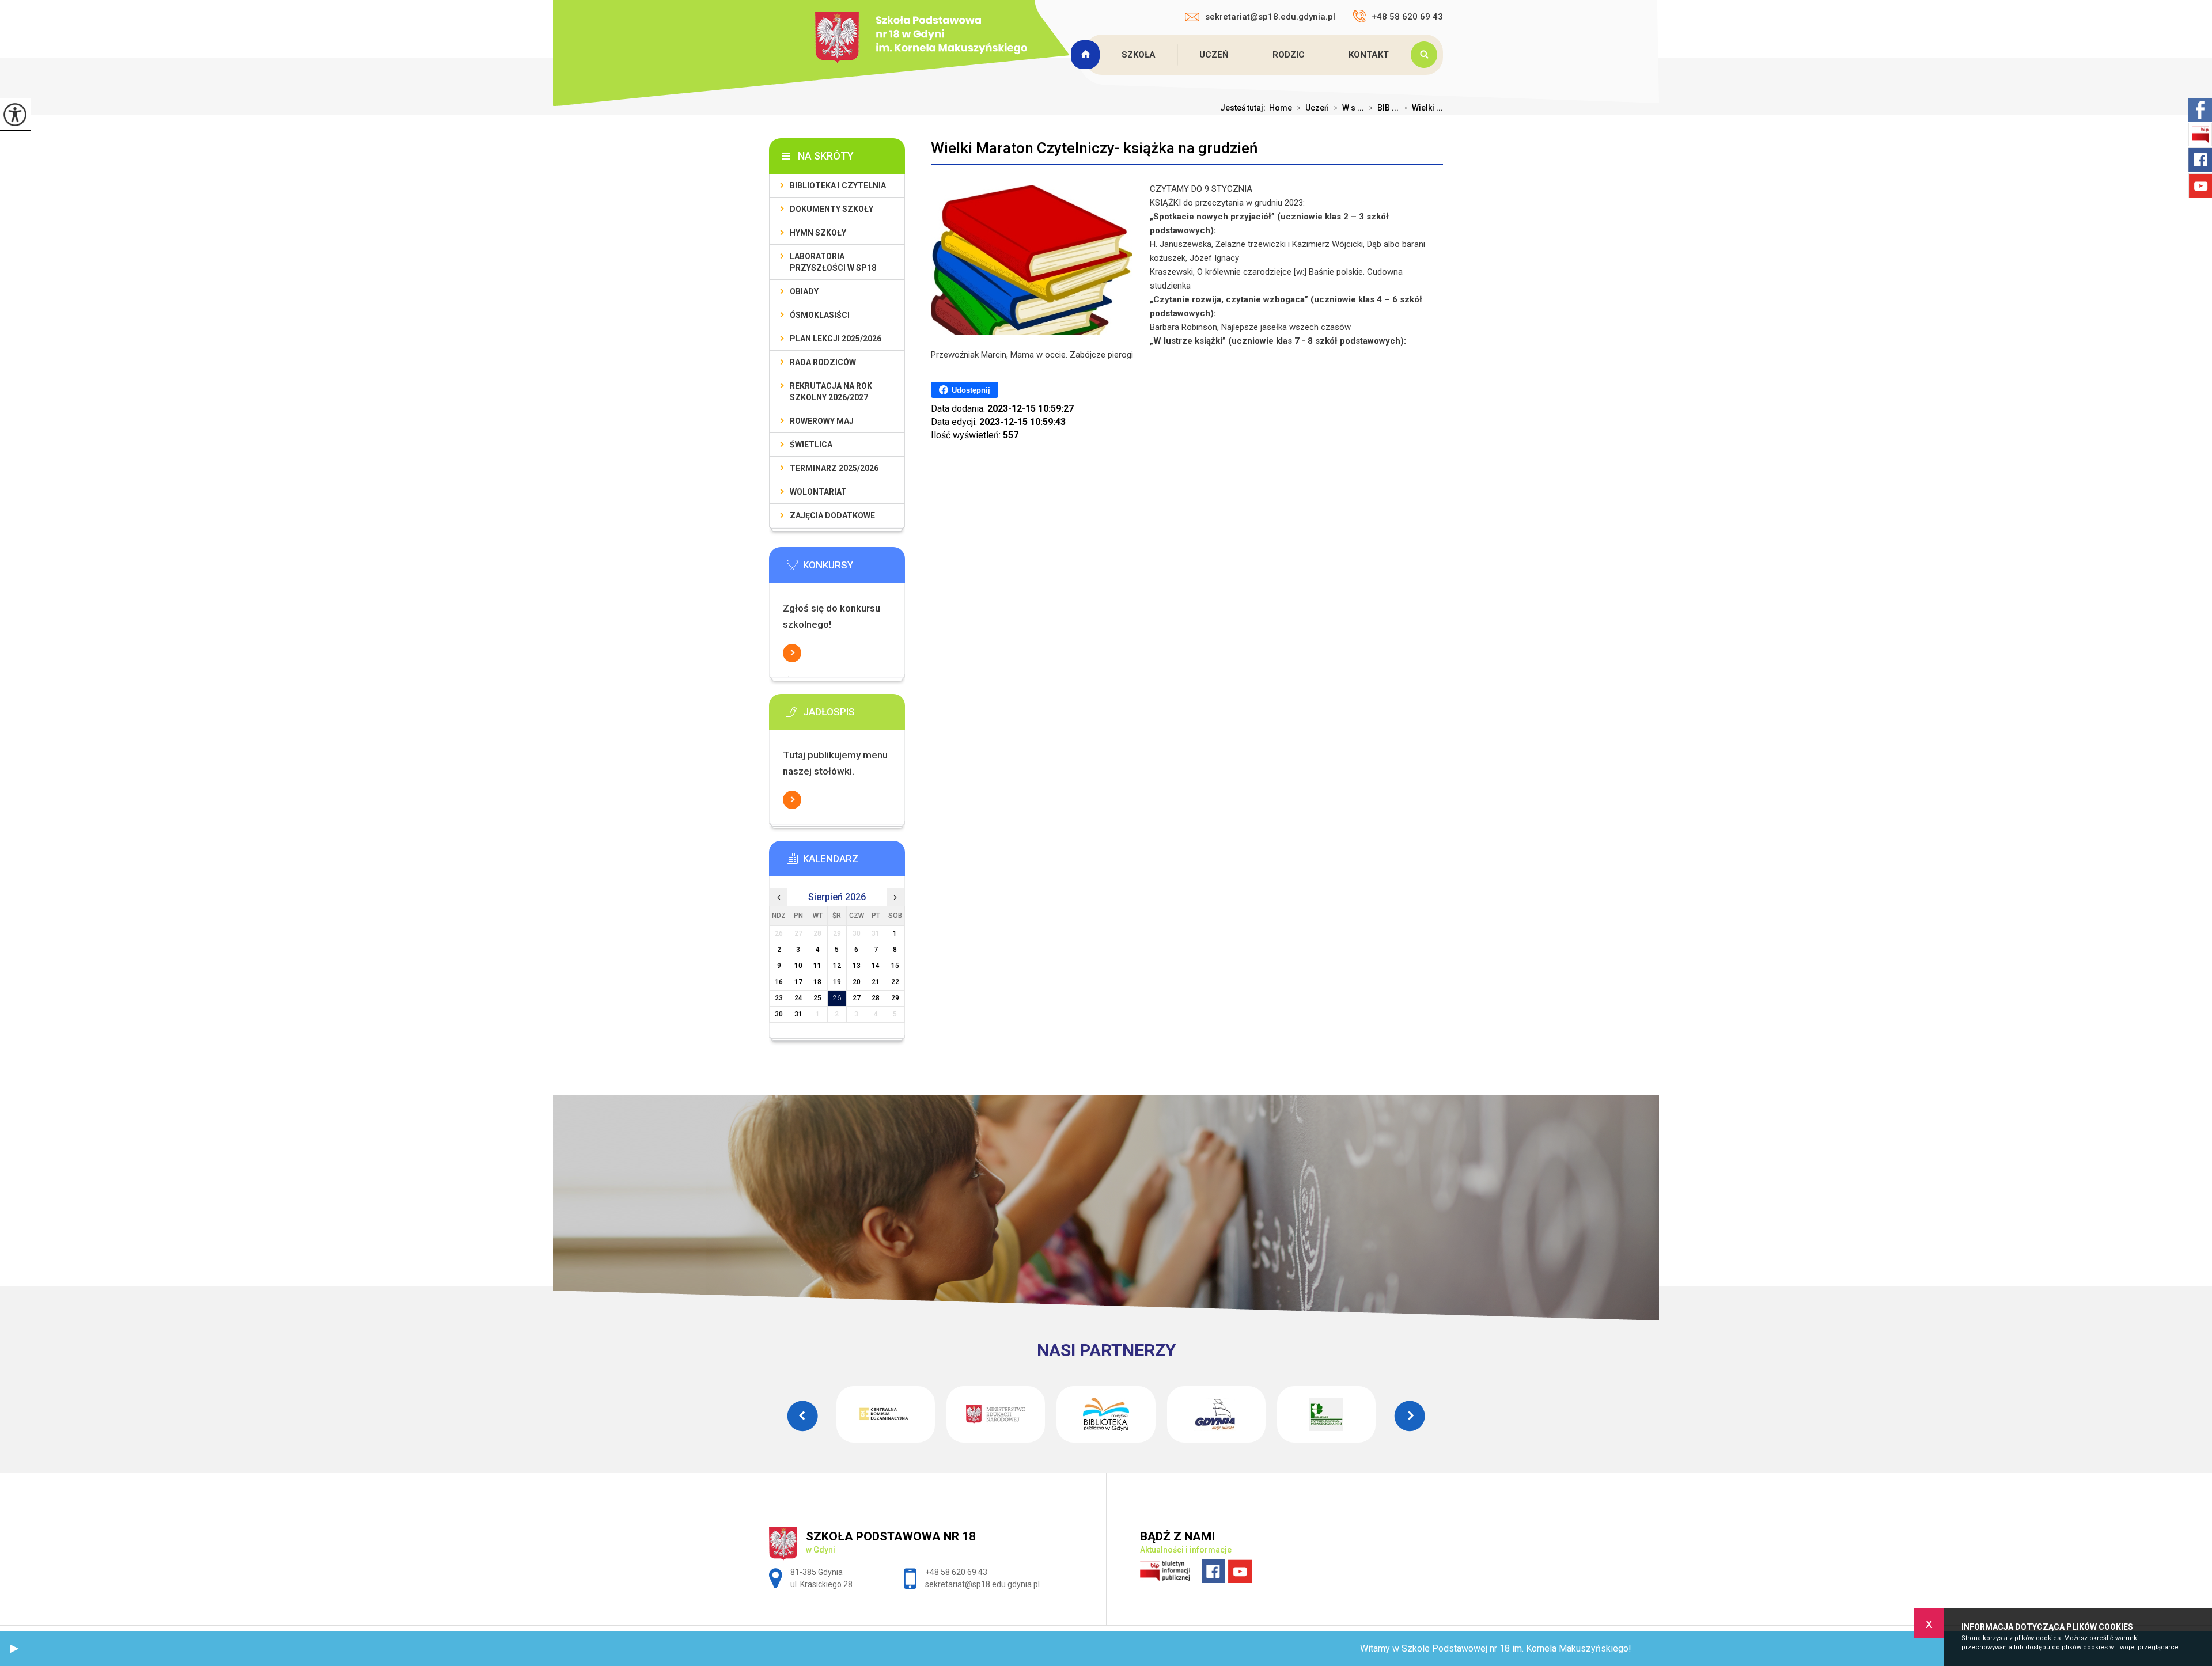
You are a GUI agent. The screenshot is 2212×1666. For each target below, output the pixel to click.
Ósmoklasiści (820, 315)
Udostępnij (971, 390)
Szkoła (1139, 55)
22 (895, 982)
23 (779, 998)
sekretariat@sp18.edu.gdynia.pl (1270, 17)
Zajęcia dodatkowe (832, 515)
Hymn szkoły (818, 233)
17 (798, 982)
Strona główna (1086, 55)
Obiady (804, 291)
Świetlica (811, 445)
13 (857, 966)
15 (895, 966)
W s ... (1349, 108)
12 (837, 966)
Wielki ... (1423, 108)
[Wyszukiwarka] (1427, 55)
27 (857, 998)
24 (798, 998)
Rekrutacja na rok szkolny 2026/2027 (831, 392)
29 (895, 998)
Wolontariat (818, 492)
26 (837, 998)
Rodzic (1289, 55)
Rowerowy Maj (822, 421)
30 (779, 1014)
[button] (14, 1649)
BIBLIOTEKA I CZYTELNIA (838, 185)
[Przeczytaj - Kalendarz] (854, 862)
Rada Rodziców (823, 362)
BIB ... (1384, 108)
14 (876, 966)
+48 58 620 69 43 (1407, 17)
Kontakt (1369, 55)
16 (779, 982)
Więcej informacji (792, 653)
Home (1281, 108)
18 (817, 982)
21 (876, 982)
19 (837, 982)
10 (798, 966)
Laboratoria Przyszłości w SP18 (833, 262)
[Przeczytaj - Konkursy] (854, 568)
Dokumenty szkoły (832, 209)
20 (857, 982)
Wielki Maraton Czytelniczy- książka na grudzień (1094, 148)
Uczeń (1214, 55)
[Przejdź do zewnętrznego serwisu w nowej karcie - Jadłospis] (854, 715)
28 (876, 998)
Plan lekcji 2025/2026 (836, 339)
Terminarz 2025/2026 (834, 468)
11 (817, 966)
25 (817, 998)
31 (798, 1014)
